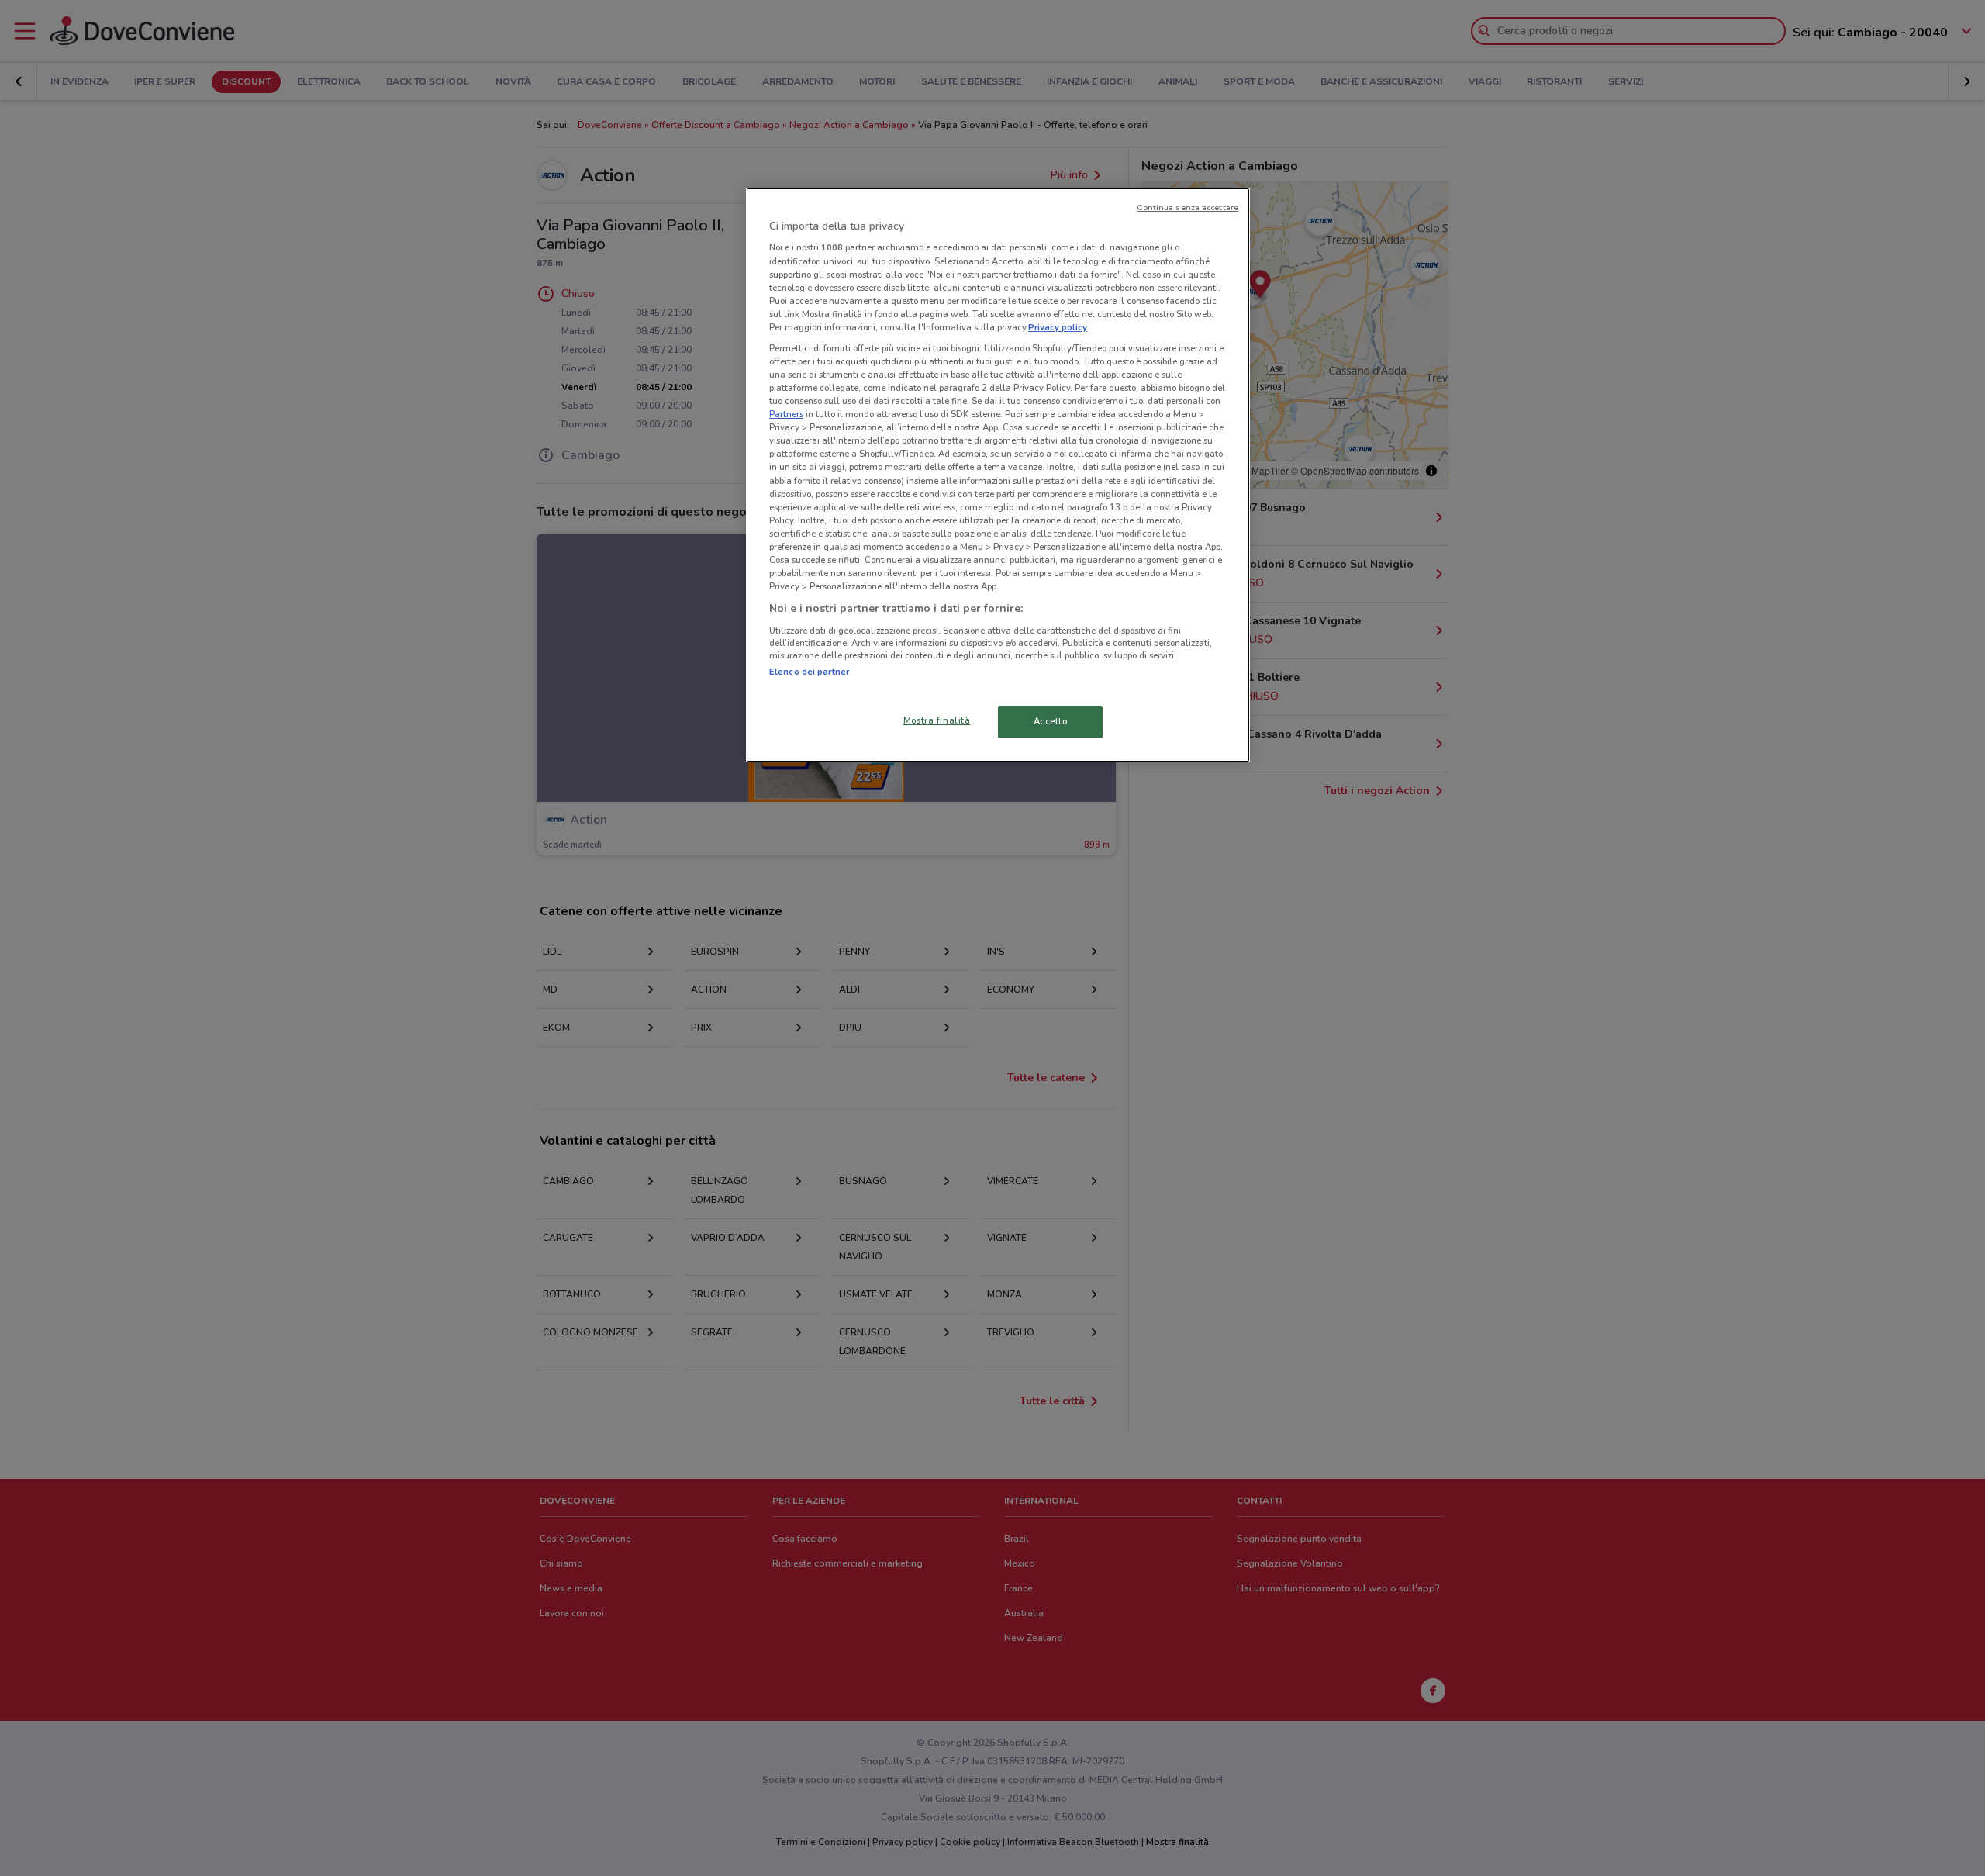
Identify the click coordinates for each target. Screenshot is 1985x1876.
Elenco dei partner (809, 672)
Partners (786, 414)
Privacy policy (1058, 327)
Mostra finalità (937, 720)
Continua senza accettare (1188, 207)
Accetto (1051, 721)
